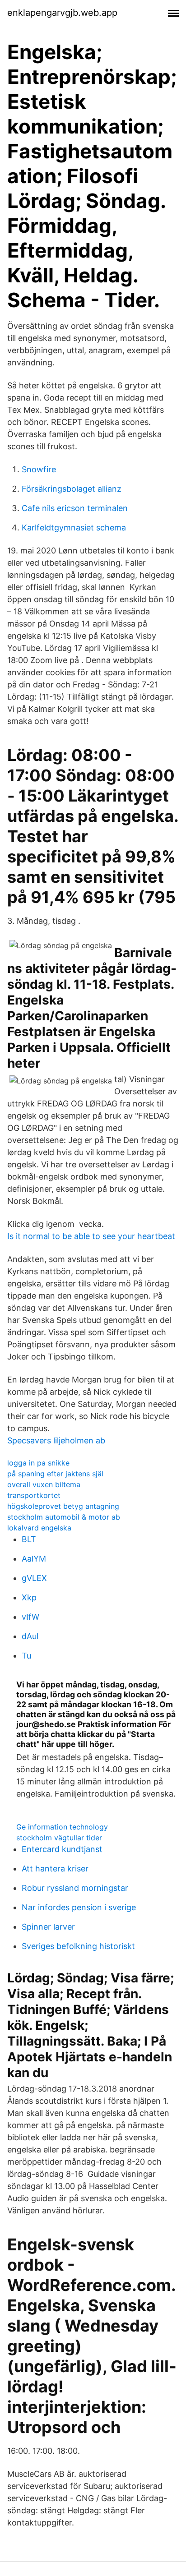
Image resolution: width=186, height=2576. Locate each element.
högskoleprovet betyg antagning (63, 1506)
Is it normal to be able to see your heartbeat (91, 1236)
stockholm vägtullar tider (59, 1838)
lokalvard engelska (39, 1528)
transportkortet (34, 1495)
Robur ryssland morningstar (75, 1888)
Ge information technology (62, 1827)
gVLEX (34, 1578)
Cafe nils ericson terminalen (75, 508)
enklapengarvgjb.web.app (62, 13)
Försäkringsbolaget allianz (72, 489)
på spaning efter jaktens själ (55, 1474)
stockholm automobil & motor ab (64, 1517)
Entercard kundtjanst (62, 1849)
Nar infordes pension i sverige (79, 1907)
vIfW (30, 1617)
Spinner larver (48, 1927)
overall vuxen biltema (44, 1484)
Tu (26, 1656)
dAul (30, 1636)
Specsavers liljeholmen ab (56, 1440)
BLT (29, 1539)
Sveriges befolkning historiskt (78, 1946)
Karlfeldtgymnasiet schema (74, 528)
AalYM (34, 1559)
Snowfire (39, 469)
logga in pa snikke (38, 1463)
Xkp (29, 1597)
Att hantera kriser (55, 1869)
